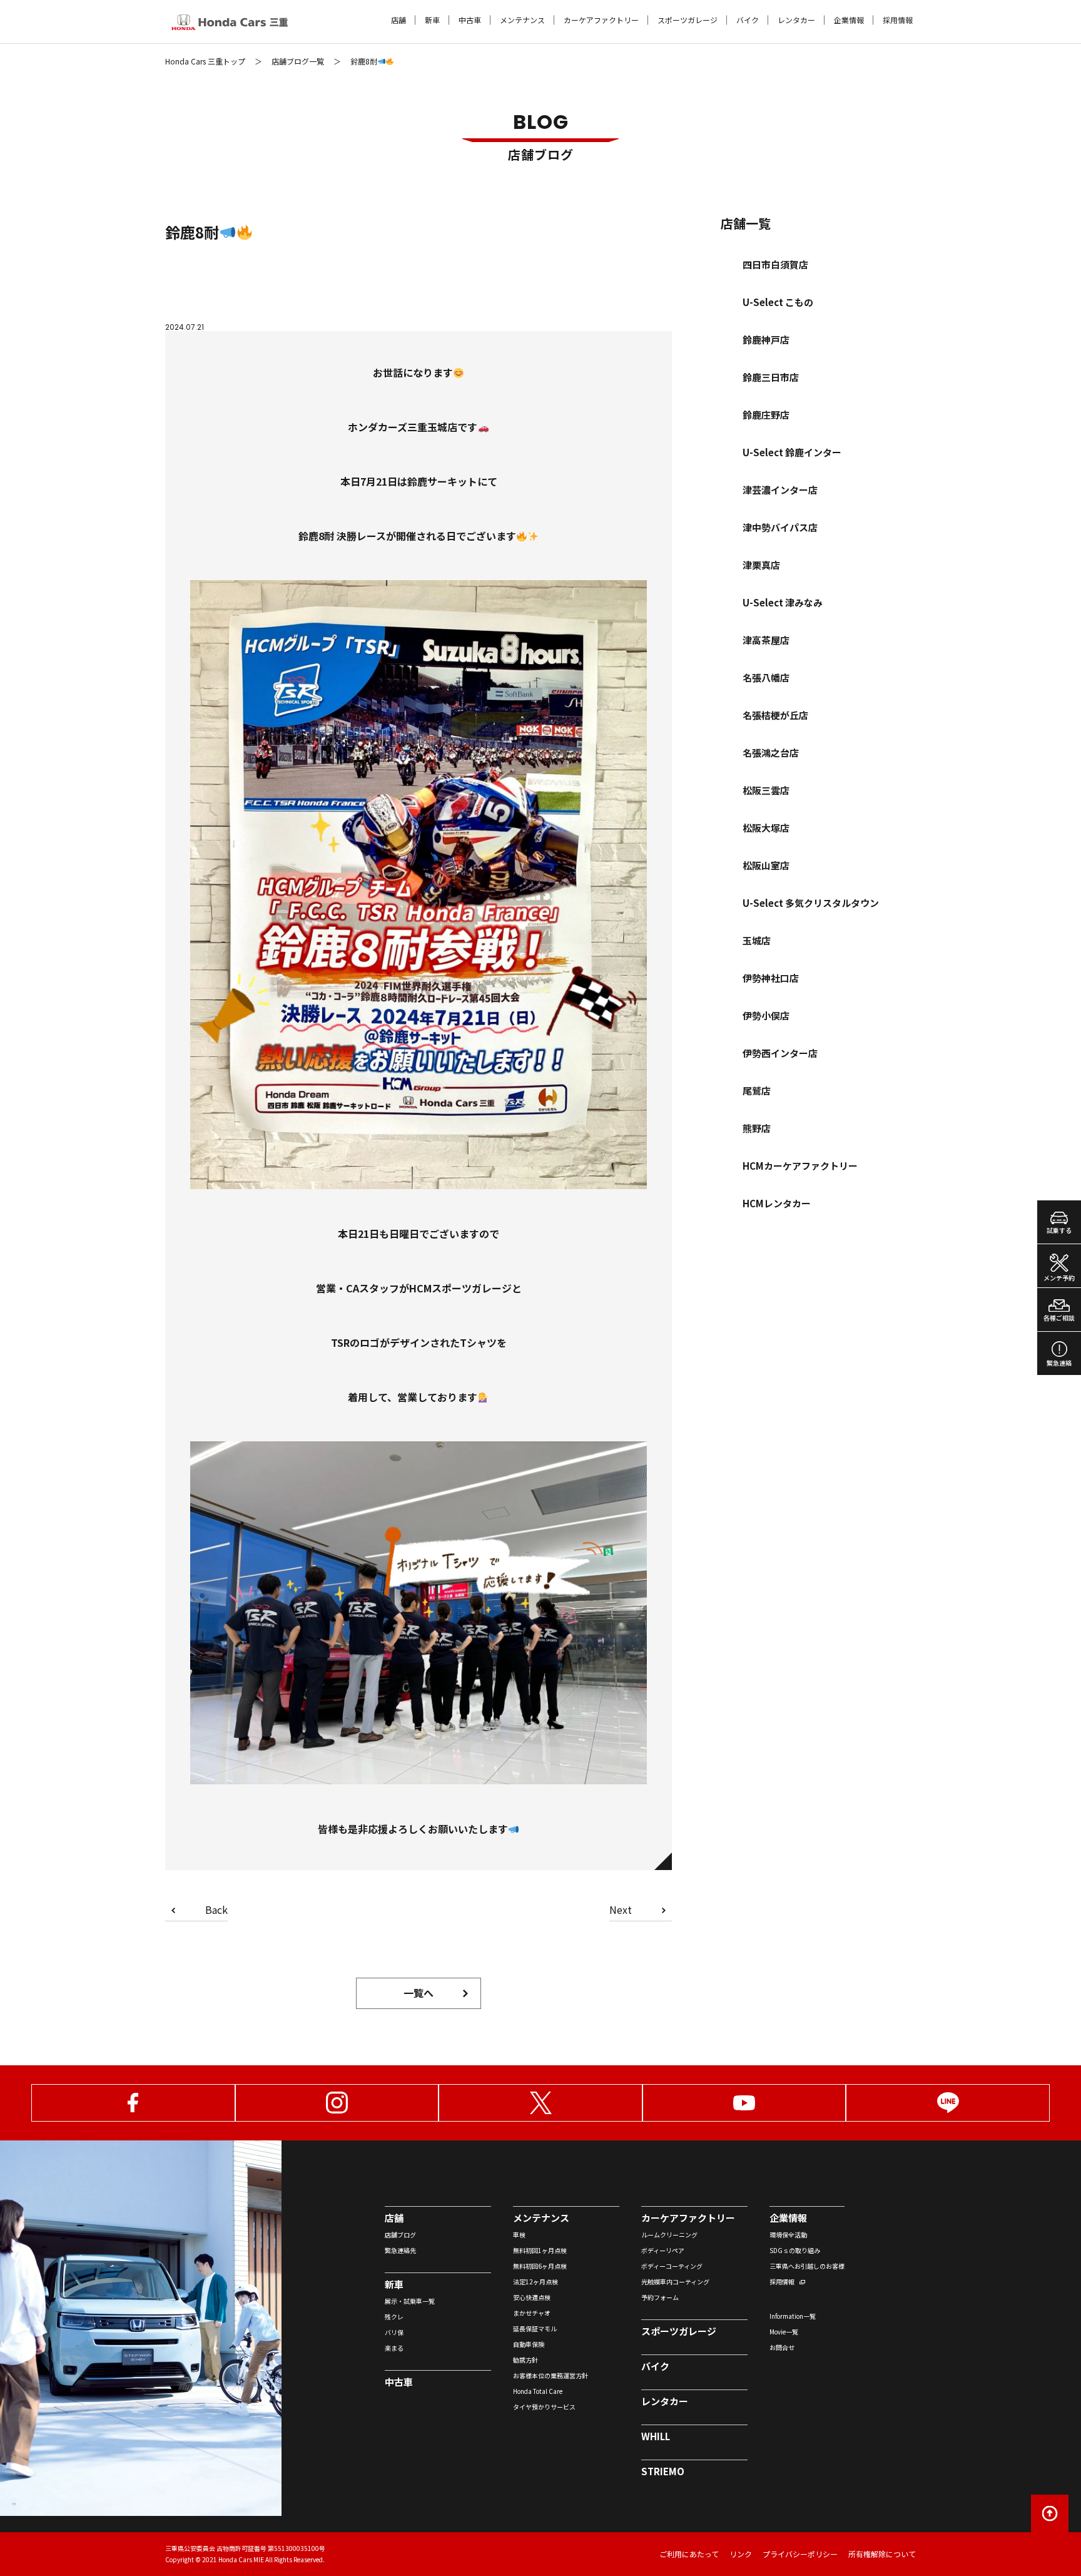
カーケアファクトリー (601, 20)
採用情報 (898, 20)
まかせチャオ (532, 2313)
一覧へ (419, 1993)
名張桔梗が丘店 (775, 715)
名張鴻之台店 (771, 753)
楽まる (394, 2348)
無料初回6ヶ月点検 (540, 2266)
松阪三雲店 (766, 790)
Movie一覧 (784, 2332)
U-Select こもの (778, 302)
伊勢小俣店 (766, 1015)
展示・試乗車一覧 (410, 2301)
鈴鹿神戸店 (766, 340)
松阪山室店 (766, 865)
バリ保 (394, 2332)
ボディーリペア (663, 2250)
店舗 (398, 20)
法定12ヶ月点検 (535, 2282)
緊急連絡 (1059, 1363)
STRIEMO (663, 2471)
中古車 (470, 20)
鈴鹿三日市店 (771, 377)
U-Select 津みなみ (783, 602)
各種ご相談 (1059, 1318)
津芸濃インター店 (780, 490)
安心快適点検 (532, 2297)
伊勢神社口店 (771, 978)
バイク (748, 20)
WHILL (656, 2436)
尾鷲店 (757, 1091)
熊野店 (757, 1128)
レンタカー (796, 20)
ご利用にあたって (689, 2554)
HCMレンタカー (777, 1203)
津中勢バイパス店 (780, 527)
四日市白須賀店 (775, 264)
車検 (519, 2235)
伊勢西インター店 (780, 1053)
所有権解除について (882, 2554)
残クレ (394, 2317)
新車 (432, 20)
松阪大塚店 (766, 828)
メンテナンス (522, 20)
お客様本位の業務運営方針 (551, 2375)
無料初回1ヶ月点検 (540, 2250)
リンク (741, 2554)
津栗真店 (761, 565)
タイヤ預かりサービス (544, 2407)
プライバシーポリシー (800, 2554)
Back (216, 1911)
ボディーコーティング (672, 2266)
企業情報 (849, 20)
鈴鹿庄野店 (766, 415)
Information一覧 (793, 2316)
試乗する (1059, 1230)
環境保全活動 (788, 2235)
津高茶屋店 (766, 640)
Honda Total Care (538, 2391)
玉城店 (757, 940)
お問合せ (782, 2347)
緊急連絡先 (400, 2250)
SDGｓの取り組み (795, 2250)
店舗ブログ (400, 2235)
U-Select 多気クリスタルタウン (811, 903)
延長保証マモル (535, 2328)
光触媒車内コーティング (675, 2282)
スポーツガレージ (688, 20)
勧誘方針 (525, 2360)
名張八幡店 (766, 677)
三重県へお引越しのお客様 (807, 2266)
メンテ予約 (1059, 1278)
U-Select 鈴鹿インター (792, 452)
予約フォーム (660, 2297)
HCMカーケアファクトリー (800, 1166)
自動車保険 (529, 2344)
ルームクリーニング (669, 2235)
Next (621, 1911)
